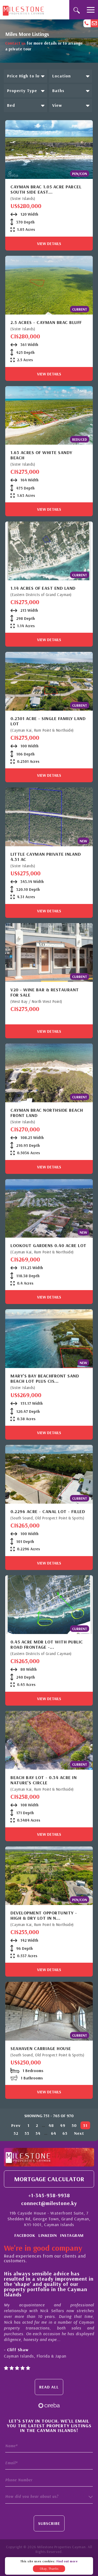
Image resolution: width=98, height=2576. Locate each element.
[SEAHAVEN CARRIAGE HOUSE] (49, 2011)
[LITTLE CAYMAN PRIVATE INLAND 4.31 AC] (49, 817)
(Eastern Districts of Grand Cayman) (41, 595)
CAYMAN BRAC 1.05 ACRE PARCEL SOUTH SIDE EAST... (46, 189)
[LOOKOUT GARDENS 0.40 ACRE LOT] (49, 1209)
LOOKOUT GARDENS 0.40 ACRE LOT (48, 1246)
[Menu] (91, 10)
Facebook (25, 2235)
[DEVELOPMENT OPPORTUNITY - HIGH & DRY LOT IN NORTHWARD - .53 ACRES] (49, 1876)
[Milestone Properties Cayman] (23, 9)
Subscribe (49, 2523)
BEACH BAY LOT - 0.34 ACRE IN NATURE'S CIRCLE (44, 1780)
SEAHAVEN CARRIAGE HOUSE (41, 2048)
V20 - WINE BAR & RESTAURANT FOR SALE (45, 992)
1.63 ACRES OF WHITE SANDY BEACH (41, 455)
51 (85, 2125)
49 (63, 2125)
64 (54, 2133)
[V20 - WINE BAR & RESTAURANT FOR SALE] (49, 952)
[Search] (76, 10)
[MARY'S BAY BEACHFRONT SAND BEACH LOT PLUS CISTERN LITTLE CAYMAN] (49, 1339)
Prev (16, 2125)
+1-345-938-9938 (49, 2195)
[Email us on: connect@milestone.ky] (94, 23)
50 (74, 2125)
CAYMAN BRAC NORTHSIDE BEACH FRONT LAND (47, 1113)
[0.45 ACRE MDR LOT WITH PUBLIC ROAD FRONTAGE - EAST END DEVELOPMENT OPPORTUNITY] (49, 1605)
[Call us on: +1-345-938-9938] (87, 23)
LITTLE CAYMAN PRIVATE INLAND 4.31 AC (46, 857)
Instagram (72, 2235)
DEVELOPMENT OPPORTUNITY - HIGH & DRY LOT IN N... (44, 1915)
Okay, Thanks (49, 2569)
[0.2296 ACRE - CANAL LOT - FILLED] (49, 1474)
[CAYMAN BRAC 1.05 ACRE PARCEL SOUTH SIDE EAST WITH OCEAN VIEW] (49, 150)
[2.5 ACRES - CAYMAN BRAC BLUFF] (49, 285)
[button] (25, 76)
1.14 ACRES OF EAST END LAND (43, 588)
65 (65, 2133)
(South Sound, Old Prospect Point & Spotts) (47, 1518)
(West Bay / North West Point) (36, 1001)
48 (51, 2125)
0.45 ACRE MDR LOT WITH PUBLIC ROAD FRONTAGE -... (47, 1644)
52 (16, 2133)
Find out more (67, 2561)
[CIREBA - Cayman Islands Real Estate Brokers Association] (49, 2405)
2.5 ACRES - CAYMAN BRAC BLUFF (46, 322)
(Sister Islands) (23, 198)
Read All (49, 2387)
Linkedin (48, 2235)
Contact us (15, 43)
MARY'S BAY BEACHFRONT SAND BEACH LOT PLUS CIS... (45, 1379)
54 (38, 2133)
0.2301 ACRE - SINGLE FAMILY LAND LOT (48, 721)
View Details (49, 244)
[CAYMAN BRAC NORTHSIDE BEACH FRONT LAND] (49, 1073)
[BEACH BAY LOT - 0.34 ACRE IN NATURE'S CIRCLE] (49, 1740)
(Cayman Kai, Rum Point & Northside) (42, 730)
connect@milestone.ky (49, 2203)
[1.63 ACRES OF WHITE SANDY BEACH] (49, 416)
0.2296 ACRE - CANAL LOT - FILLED (48, 1511)
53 (27, 2133)
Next (79, 2133)
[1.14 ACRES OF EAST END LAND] (49, 551)
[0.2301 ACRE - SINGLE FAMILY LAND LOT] (49, 681)
